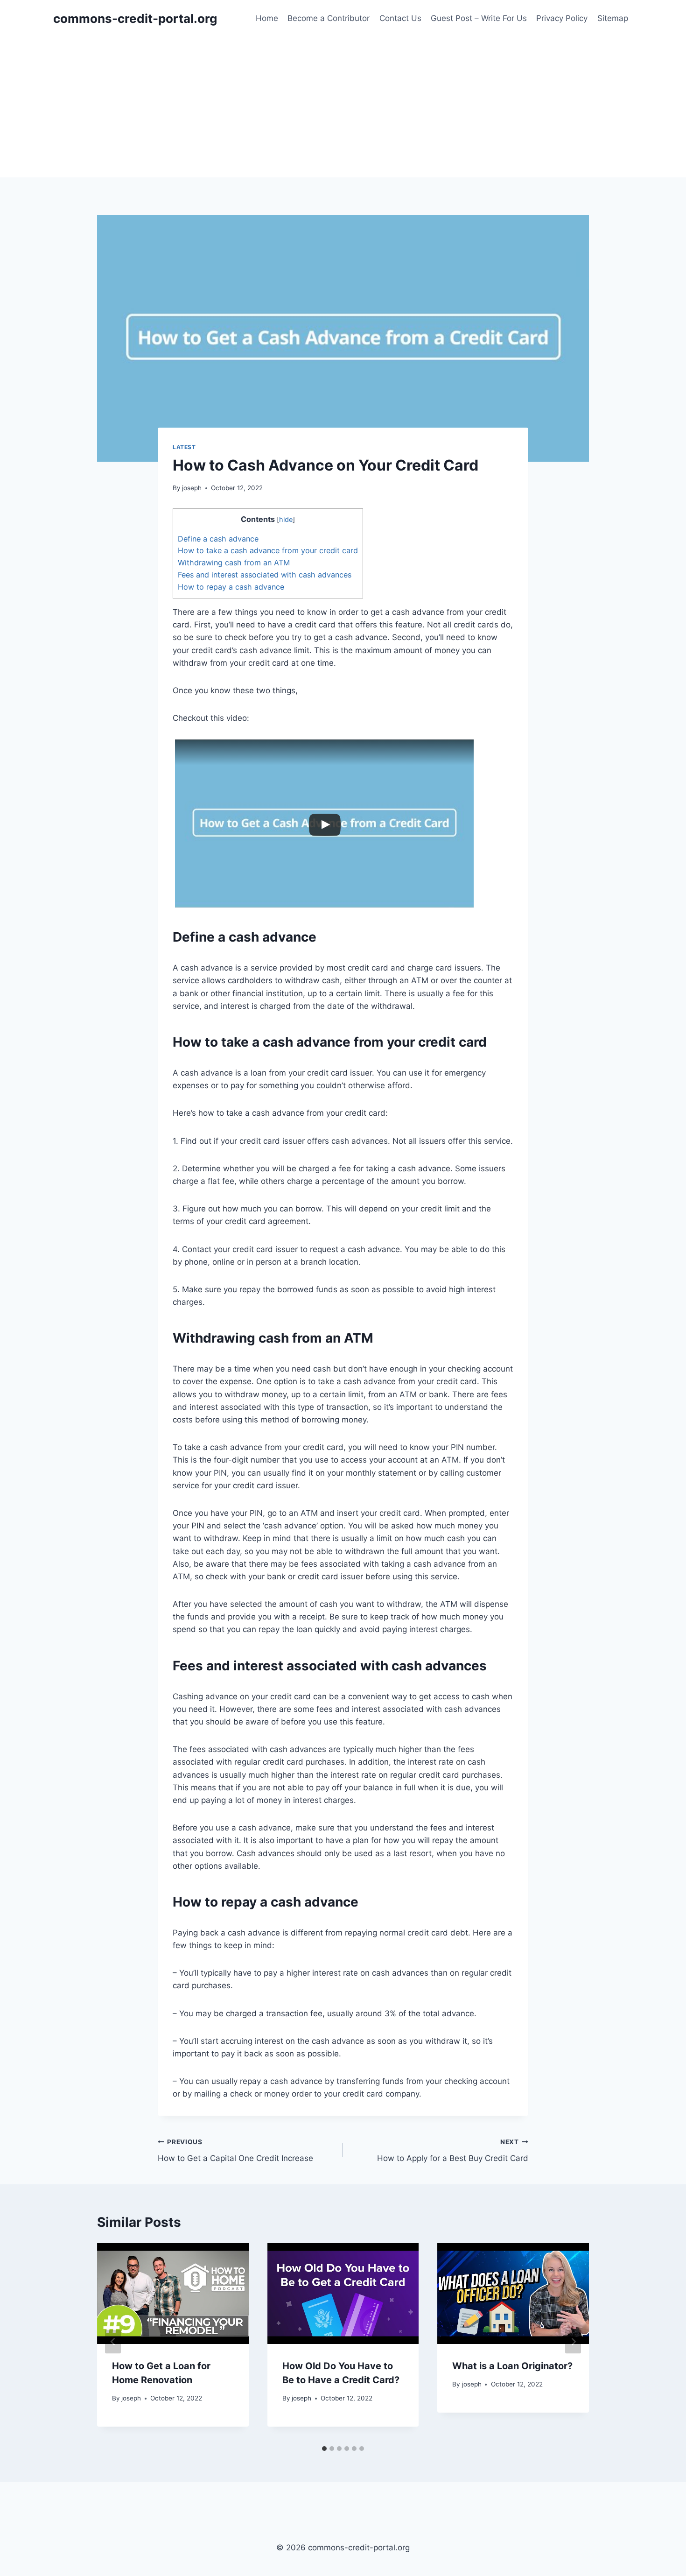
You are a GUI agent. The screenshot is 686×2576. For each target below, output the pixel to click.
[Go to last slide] (113, 2342)
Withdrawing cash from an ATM (234, 563)
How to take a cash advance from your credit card (268, 550)
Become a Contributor (329, 18)
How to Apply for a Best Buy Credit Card (453, 2150)
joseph (192, 488)
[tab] (324, 2449)
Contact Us (400, 18)
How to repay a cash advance (231, 587)
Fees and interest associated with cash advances (265, 575)
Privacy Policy (562, 18)
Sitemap (613, 18)
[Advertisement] (343, 107)
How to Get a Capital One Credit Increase (235, 2150)
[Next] (573, 2342)
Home (267, 18)
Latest (184, 447)
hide (286, 520)
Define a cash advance (218, 539)
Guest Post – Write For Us (479, 18)
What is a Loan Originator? (512, 2366)
